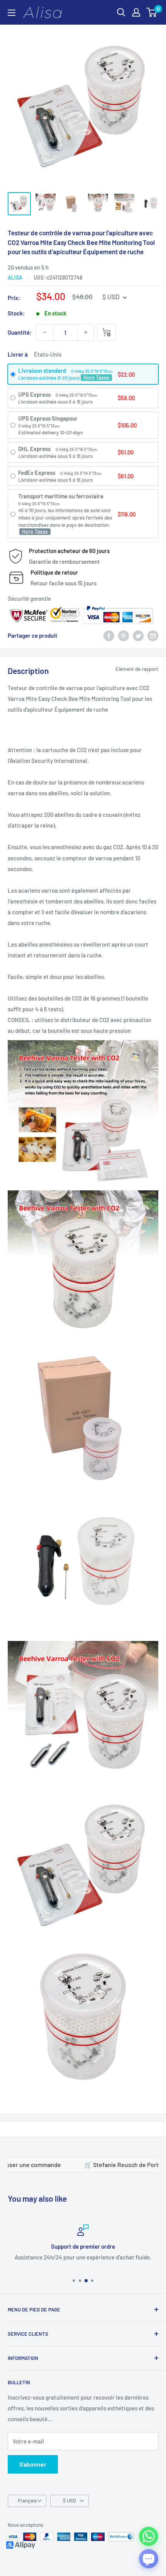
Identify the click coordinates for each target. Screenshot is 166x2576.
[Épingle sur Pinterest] (124, 635)
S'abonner (33, 2464)
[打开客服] (149, 2559)
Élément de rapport (137, 669)
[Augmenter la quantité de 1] (86, 332)
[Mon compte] (136, 12)
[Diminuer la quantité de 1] (45, 332)
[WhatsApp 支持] (149, 2536)
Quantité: (20, 332)
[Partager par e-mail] (153, 635)
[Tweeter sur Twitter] (138, 635)
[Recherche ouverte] (121, 12)
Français (27, 2501)
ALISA (15, 277)
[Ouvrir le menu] (12, 13)
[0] (152, 12)
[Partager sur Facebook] (109, 635)
